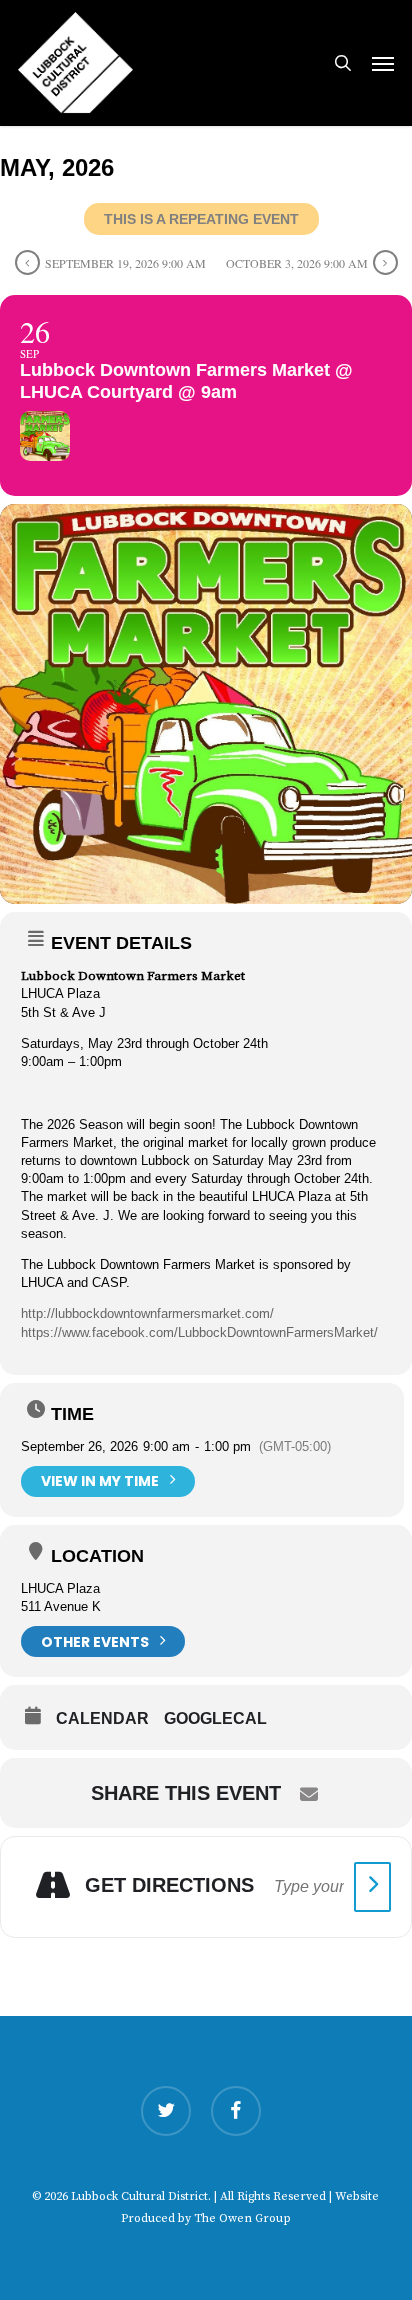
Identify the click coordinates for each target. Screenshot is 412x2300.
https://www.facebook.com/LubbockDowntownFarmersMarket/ (199, 1332)
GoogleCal (215, 1718)
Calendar (102, 1718)
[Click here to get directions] (372, 1887)
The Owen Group (242, 2218)
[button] (383, 63)
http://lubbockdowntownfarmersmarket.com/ (147, 1313)
